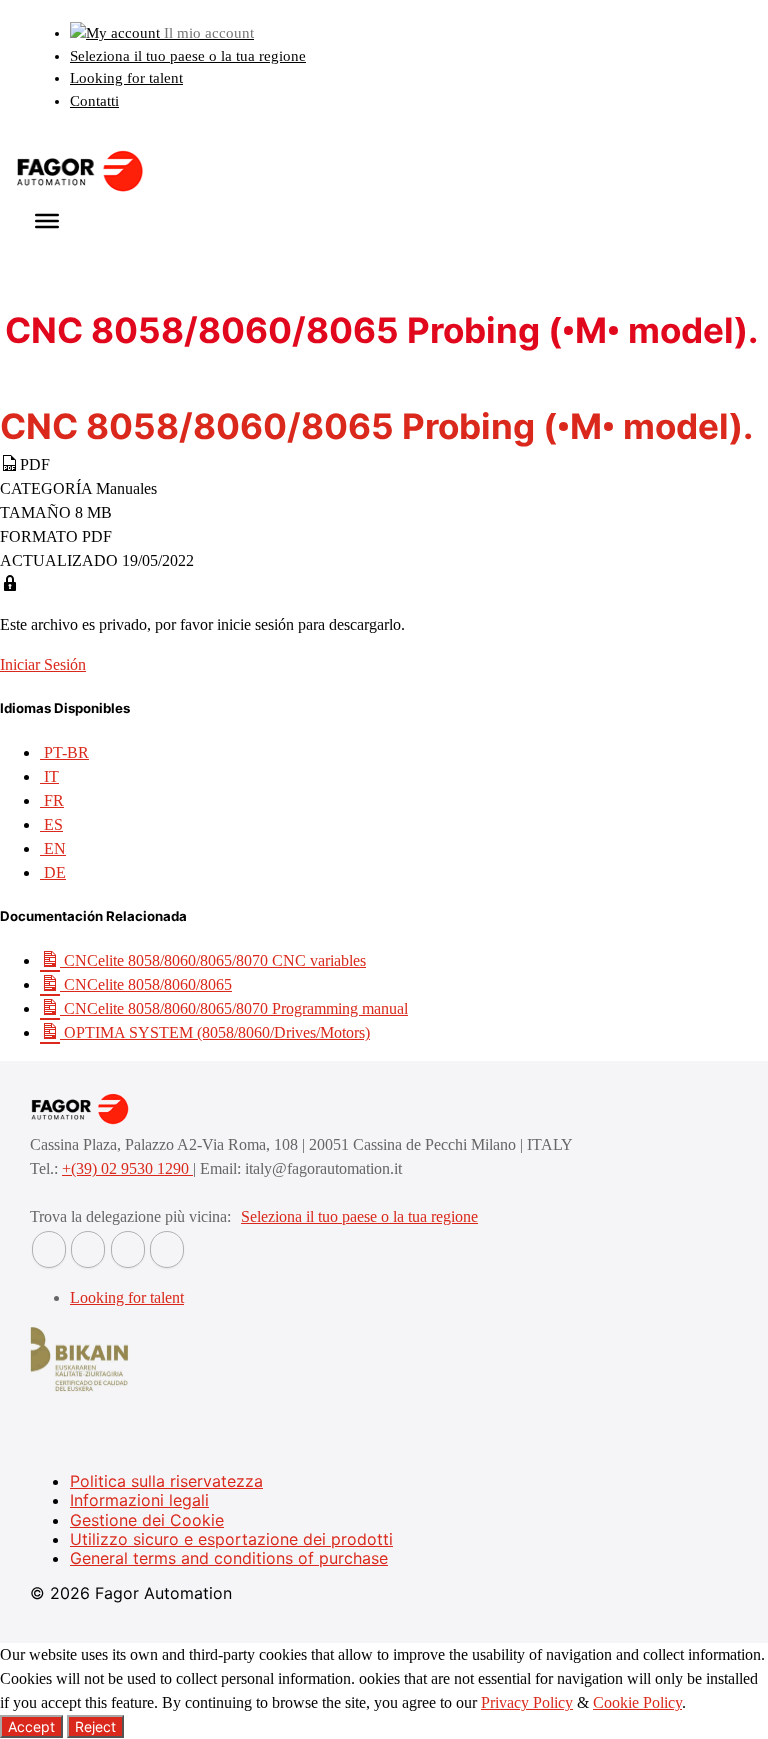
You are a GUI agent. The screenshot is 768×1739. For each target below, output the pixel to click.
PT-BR (64, 752)
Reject (95, 1726)
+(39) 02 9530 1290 (127, 1168)
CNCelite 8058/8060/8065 (146, 984)
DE (53, 872)
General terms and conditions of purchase (229, 1558)
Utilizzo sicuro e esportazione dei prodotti (231, 1539)
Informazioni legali (139, 1500)
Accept (31, 1726)
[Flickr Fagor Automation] (49, 1249)
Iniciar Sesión (43, 664)
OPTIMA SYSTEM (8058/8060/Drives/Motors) (215, 1032)
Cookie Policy (637, 1702)
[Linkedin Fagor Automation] (88, 1249)
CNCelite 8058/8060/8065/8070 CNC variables (213, 960)
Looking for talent (126, 78)
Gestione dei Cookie (147, 1520)
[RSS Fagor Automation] (167, 1249)
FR (52, 800)
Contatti (94, 101)
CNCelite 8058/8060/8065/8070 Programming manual (234, 1008)
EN (53, 848)
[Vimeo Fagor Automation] (128, 1249)
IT (49, 776)
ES (51, 824)
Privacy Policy (527, 1702)
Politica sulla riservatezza (166, 1481)
